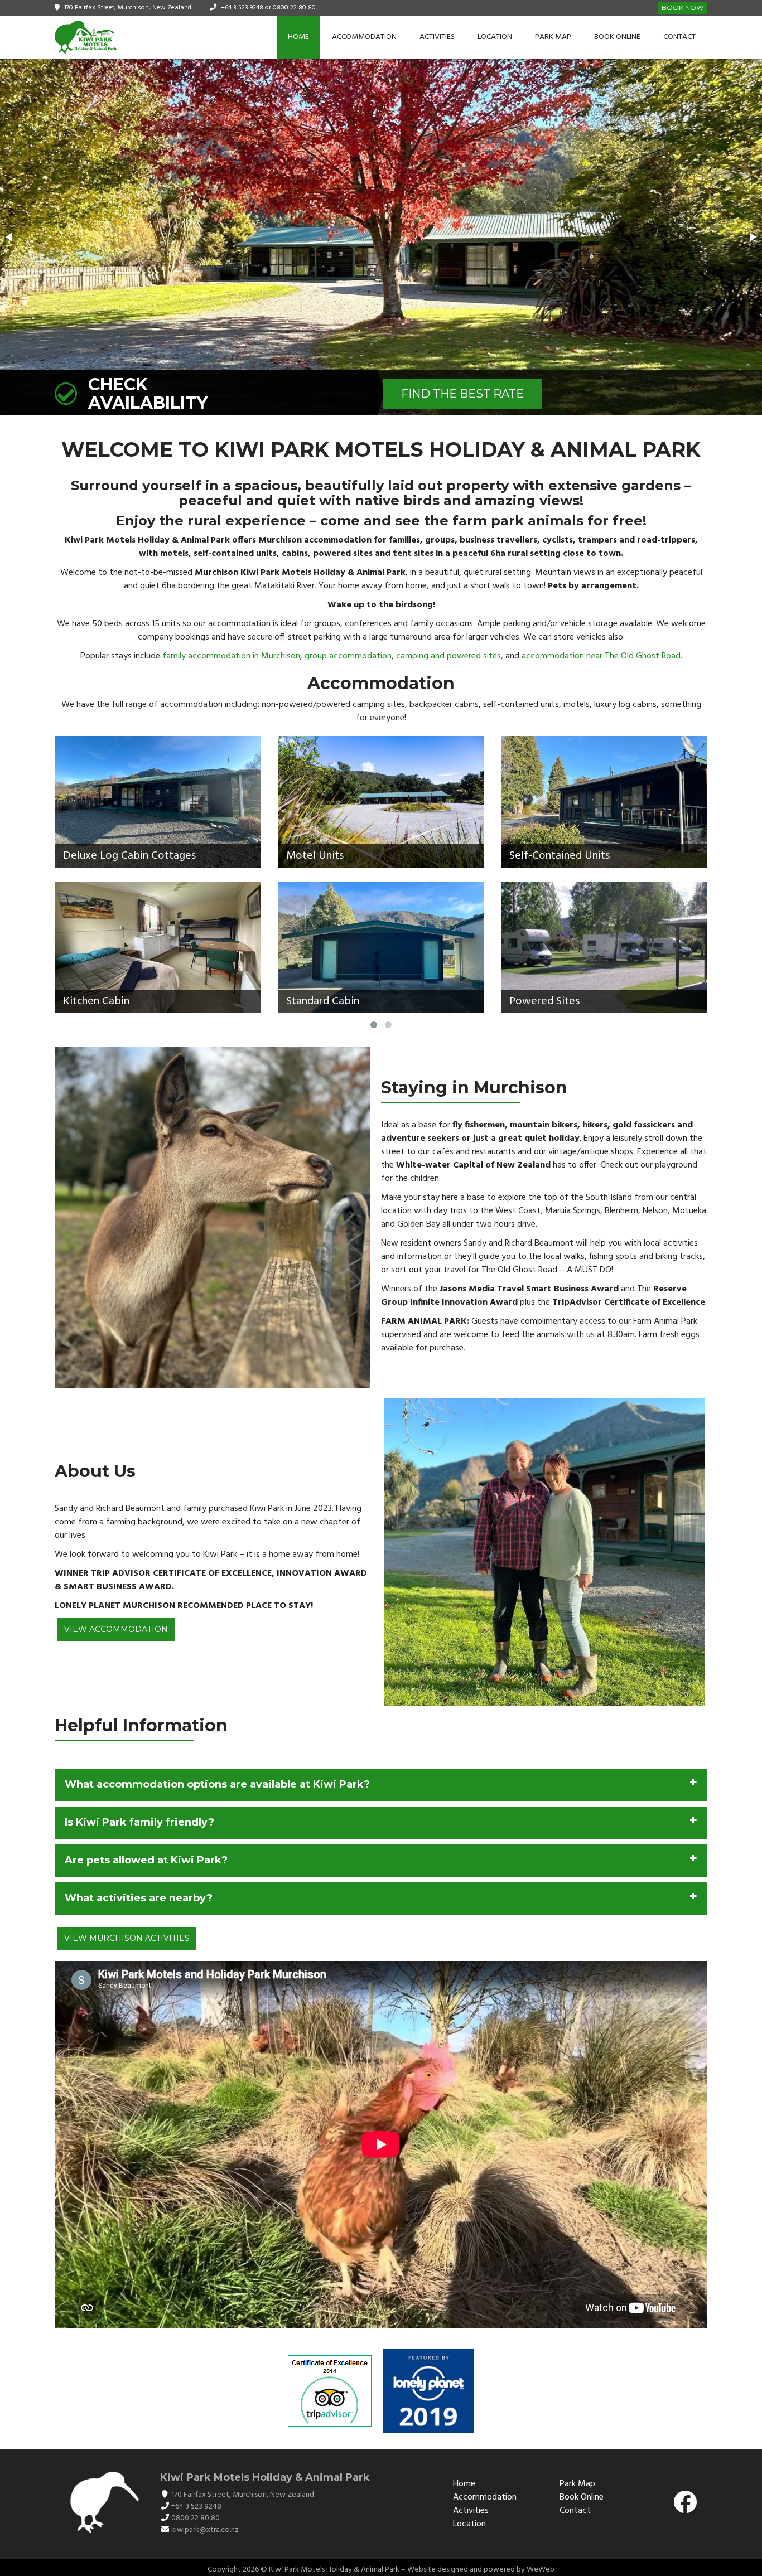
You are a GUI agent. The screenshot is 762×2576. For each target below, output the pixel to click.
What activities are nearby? (139, 1898)
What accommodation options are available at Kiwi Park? (217, 1784)
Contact (679, 37)
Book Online (617, 37)
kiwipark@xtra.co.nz (205, 2530)
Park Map (553, 37)
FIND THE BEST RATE (462, 394)
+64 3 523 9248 (242, 8)
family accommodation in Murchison (231, 656)
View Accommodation (116, 1629)
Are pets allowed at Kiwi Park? (146, 1860)
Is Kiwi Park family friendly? (139, 1822)
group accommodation (348, 656)
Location (495, 37)
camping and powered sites (448, 656)
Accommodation (364, 37)
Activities (437, 37)
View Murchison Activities (127, 1938)
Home (298, 37)
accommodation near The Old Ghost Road (601, 656)
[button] (10, 237)
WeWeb (541, 2570)
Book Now (683, 8)
